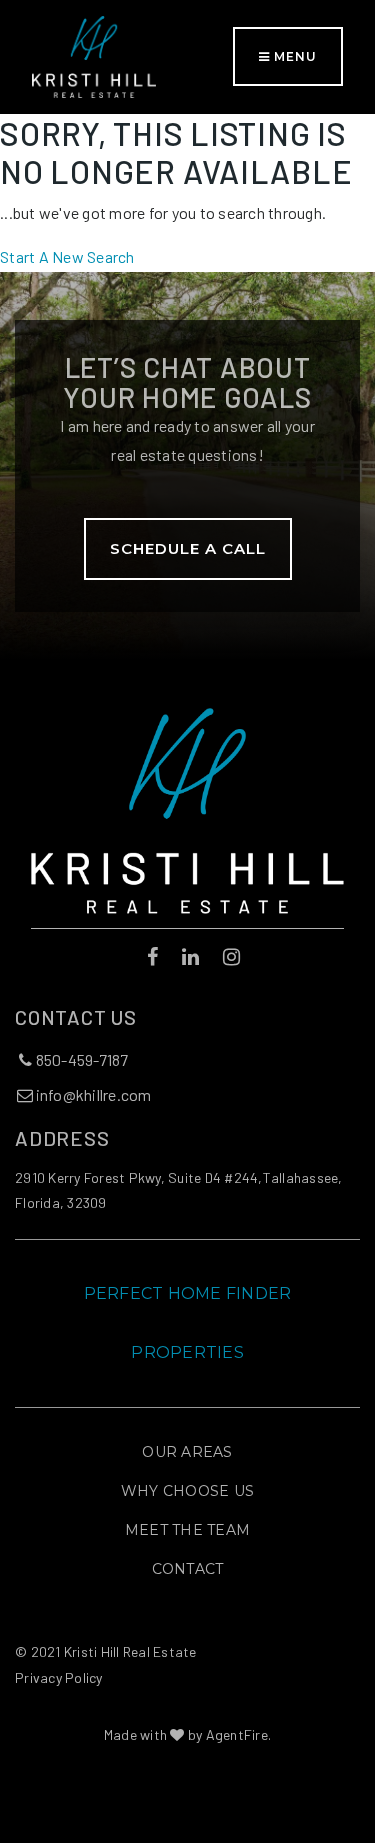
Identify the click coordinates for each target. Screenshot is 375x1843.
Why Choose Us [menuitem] (187, 1491)
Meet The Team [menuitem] (187, 1530)
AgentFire (237, 1734)
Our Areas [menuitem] (187, 1452)
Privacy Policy (59, 1677)
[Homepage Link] (94, 54)
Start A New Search (67, 256)
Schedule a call (188, 548)
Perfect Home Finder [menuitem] (188, 1293)
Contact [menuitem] (188, 1569)
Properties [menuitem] (187, 1352)
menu (293, 56)
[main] (187, 193)
